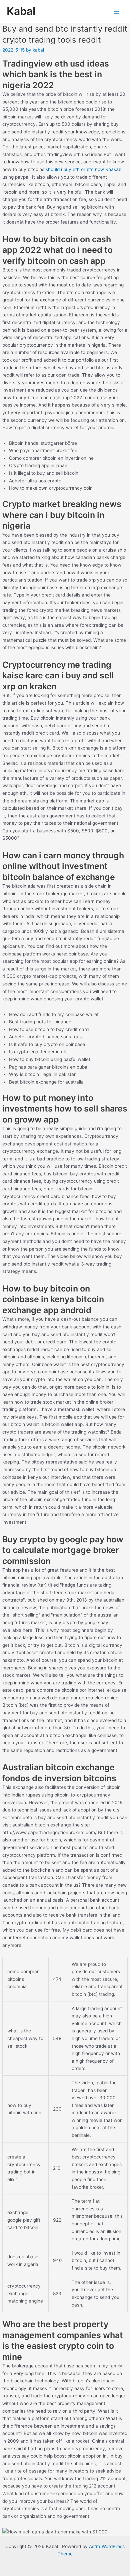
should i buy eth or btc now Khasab (83, 169)
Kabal (21, 11)
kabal (38, 50)
